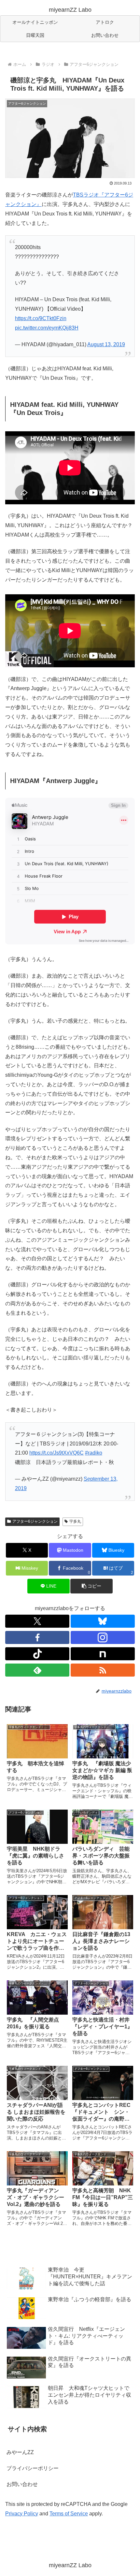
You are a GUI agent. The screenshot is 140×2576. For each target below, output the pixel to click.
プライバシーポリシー (33, 2468)
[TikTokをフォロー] (37, 1654)
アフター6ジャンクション (35, 1521)
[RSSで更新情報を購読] (103, 1670)
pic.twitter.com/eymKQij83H (47, 328)
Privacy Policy (22, 2514)
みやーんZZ (20, 2452)
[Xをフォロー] (37, 1621)
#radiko (94, 1453)
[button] (91, 1586)
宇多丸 (75, 1521)
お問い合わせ (22, 2484)
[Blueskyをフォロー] (103, 1621)
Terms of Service (69, 2514)
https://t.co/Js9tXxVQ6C (56, 1453)
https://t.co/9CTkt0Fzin (41, 318)
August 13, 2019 (106, 344)
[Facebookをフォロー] (37, 1637)
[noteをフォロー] (103, 1654)
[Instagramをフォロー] (103, 1637)
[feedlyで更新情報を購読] (37, 1670)
